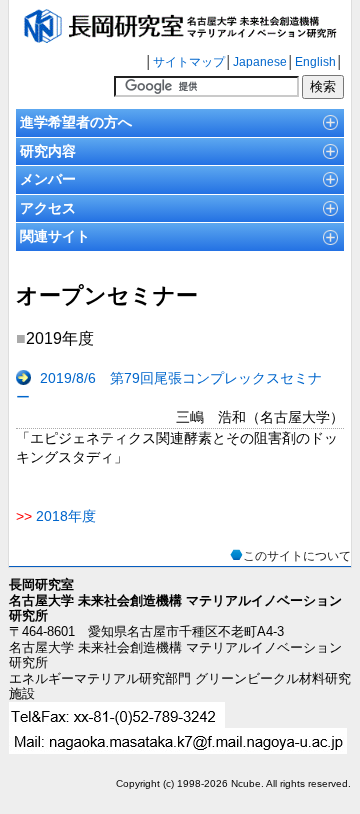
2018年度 (66, 516)
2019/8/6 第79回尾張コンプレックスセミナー (169, 388)
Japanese (260, 62)
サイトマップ (189, 62)
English (315, 62)
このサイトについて (297, 556)
